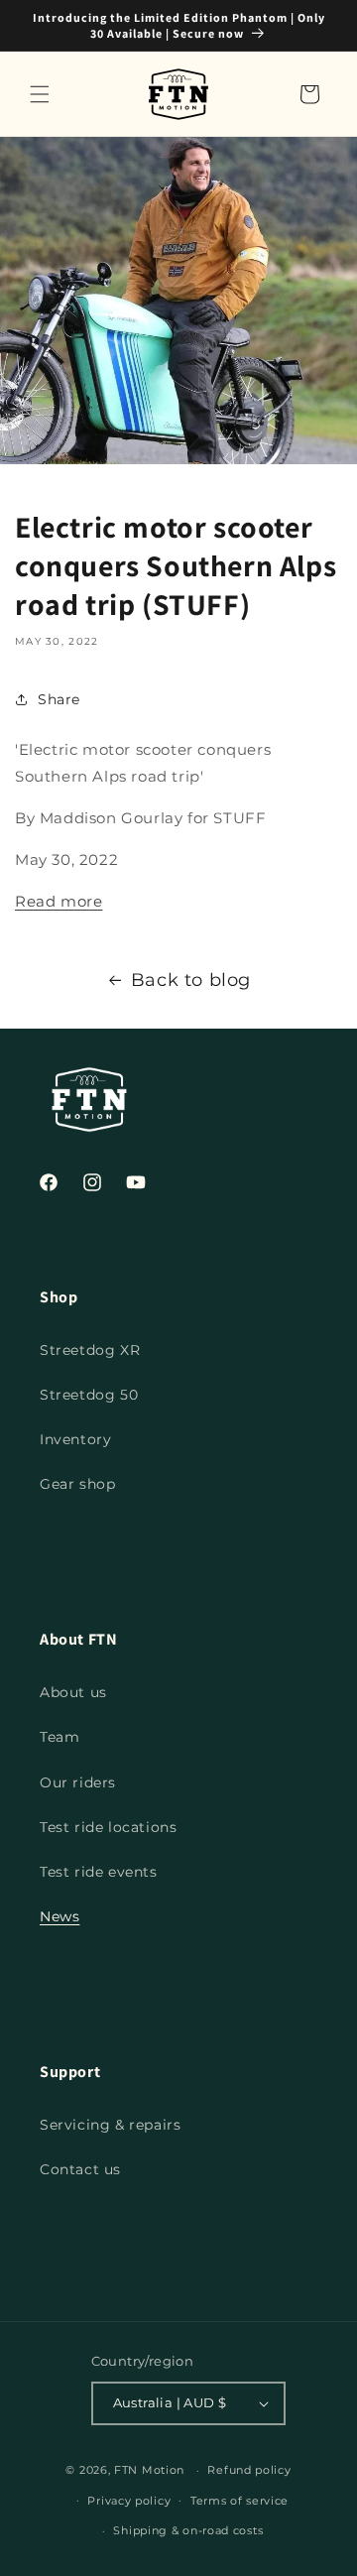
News (59, 1916)
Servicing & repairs (110, 2125)
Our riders (78, 1782)
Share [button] (59, 699)
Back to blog (191, 980)
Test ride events (99, 1872)
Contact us (80, 2169)
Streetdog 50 (89, 1395)
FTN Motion (149, 2470)
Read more (59, 901)
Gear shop (77, 1484)
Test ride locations (108, 1827)
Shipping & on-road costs (188, 2530)
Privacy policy (129, 2501)
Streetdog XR (90, 1350)
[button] (40, 94)
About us (73, 1692)
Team (59, 1737)
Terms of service (239, 2501)
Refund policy (249, 2470)
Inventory (75, 1439)
